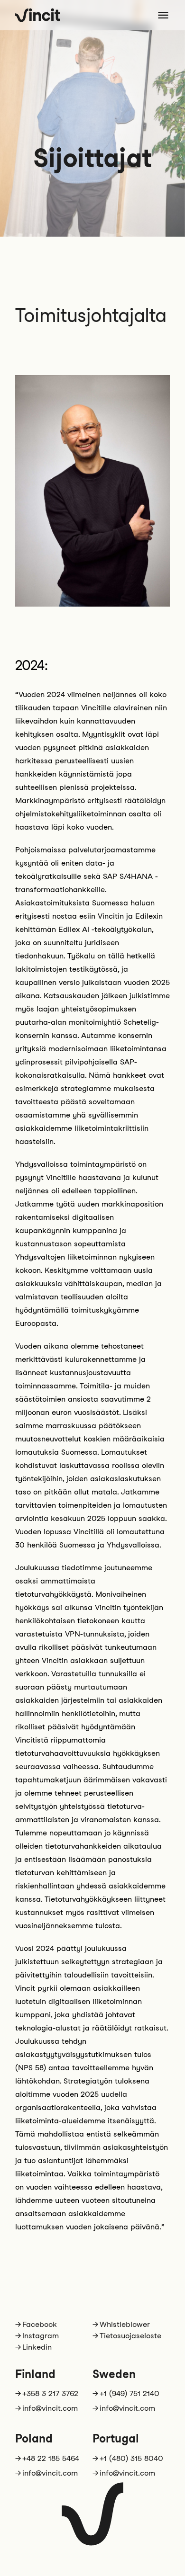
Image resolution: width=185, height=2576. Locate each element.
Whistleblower (125, 2324)
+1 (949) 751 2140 (129, 2393)
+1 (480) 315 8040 (131, 2458)
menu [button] (163, 15)
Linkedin (37, 2347)
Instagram (41, 2336)
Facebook (40, 2324)
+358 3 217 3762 (50, 2393)
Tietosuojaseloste (130, 2336)
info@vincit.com (50, 2408)
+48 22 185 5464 (51, 2458)
